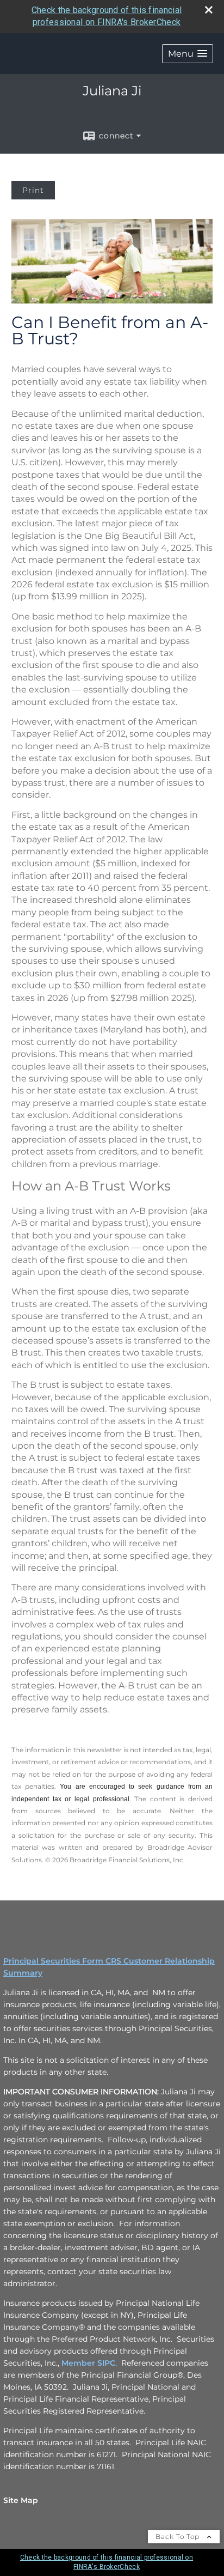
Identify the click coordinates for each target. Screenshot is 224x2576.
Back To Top (179, 2536)
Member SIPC (88, 2363)
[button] (188, 54)
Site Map (21, 2500)
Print (33, 190)
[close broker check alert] (209, 10)
